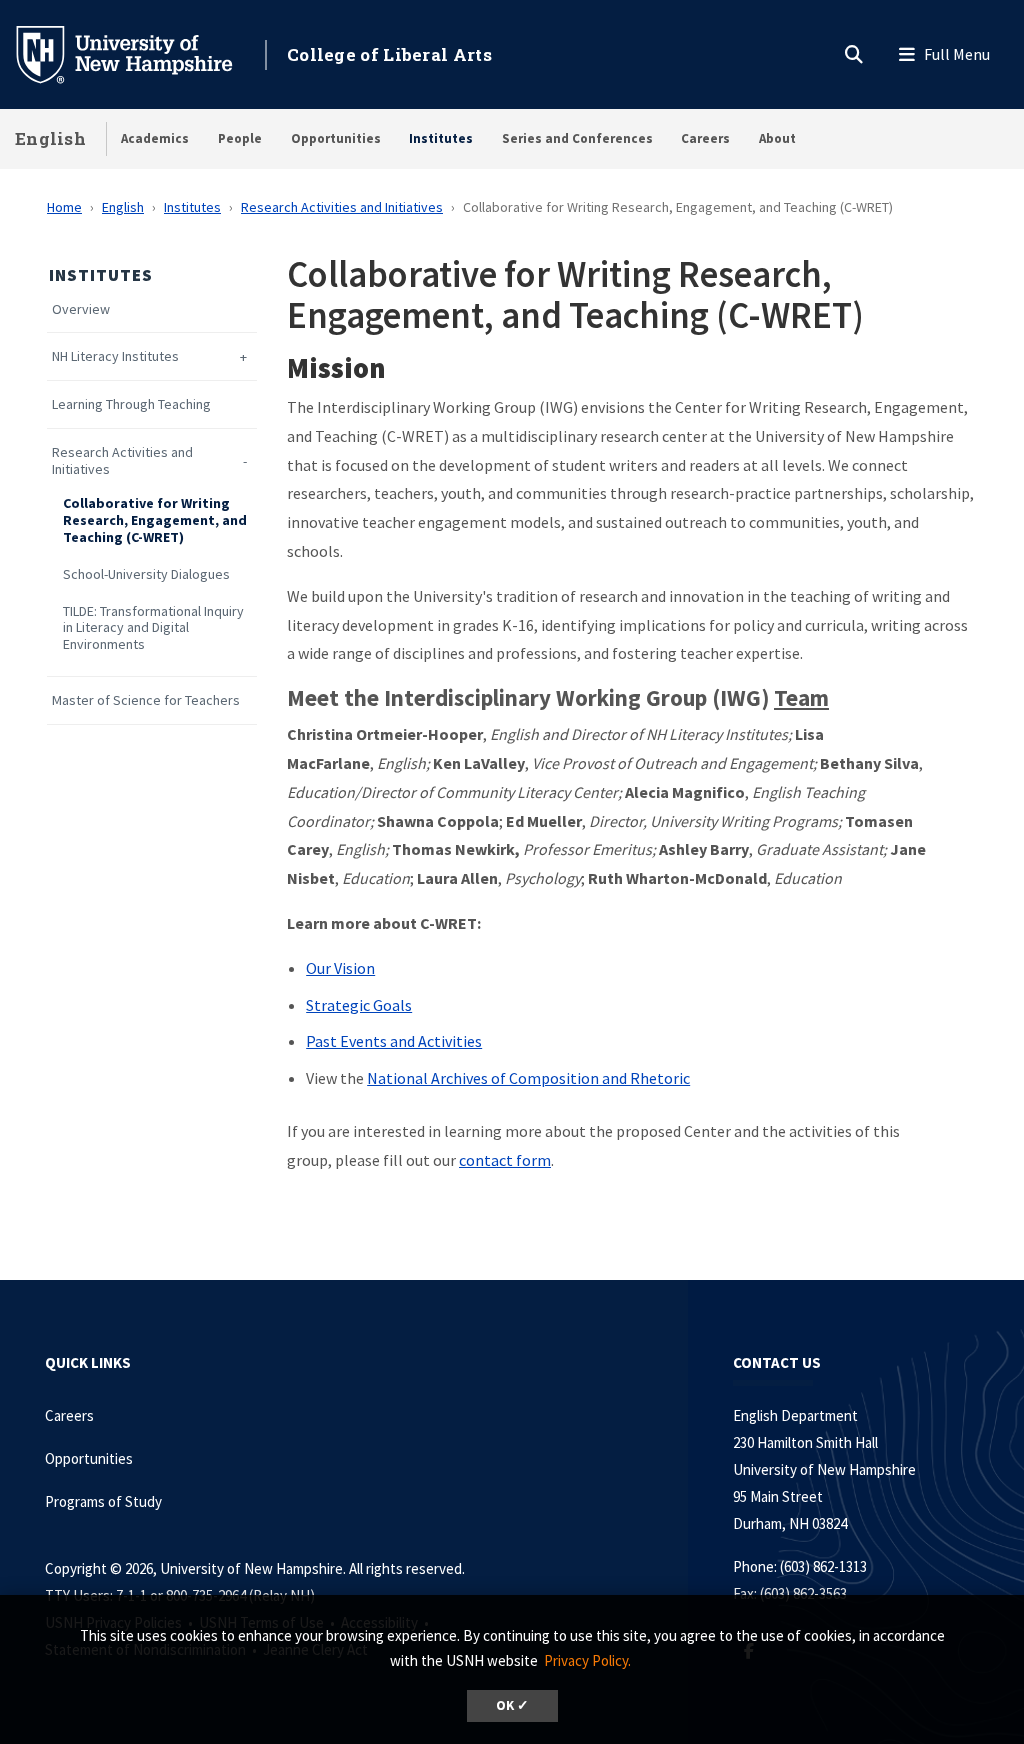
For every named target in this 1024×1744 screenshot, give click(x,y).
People (240, 138)
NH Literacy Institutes (115, 356)
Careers (705, 138)
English (50, 138)
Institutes (441, 138)
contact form (505, 1160)
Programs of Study (105, 1501)
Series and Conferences (577, 138)
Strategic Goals (359, 1005)
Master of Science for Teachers (146, 700)
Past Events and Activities (394, 1041)
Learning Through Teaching (131, 404)
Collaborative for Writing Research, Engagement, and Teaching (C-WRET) (155, 520)
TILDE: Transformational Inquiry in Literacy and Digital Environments (153, 628)
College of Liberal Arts (389, 54)
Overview (81, 309)
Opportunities (336, 138)
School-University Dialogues (146, 574)
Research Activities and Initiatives (342, 207)
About (777, 138)
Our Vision (340, 968)
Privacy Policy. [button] (587, 1660)
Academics (155, 138)
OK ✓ (512, 1705)
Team (801, 697)
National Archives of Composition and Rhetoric (528, 1078)
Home (64, 207)
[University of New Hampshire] (140, 53)
